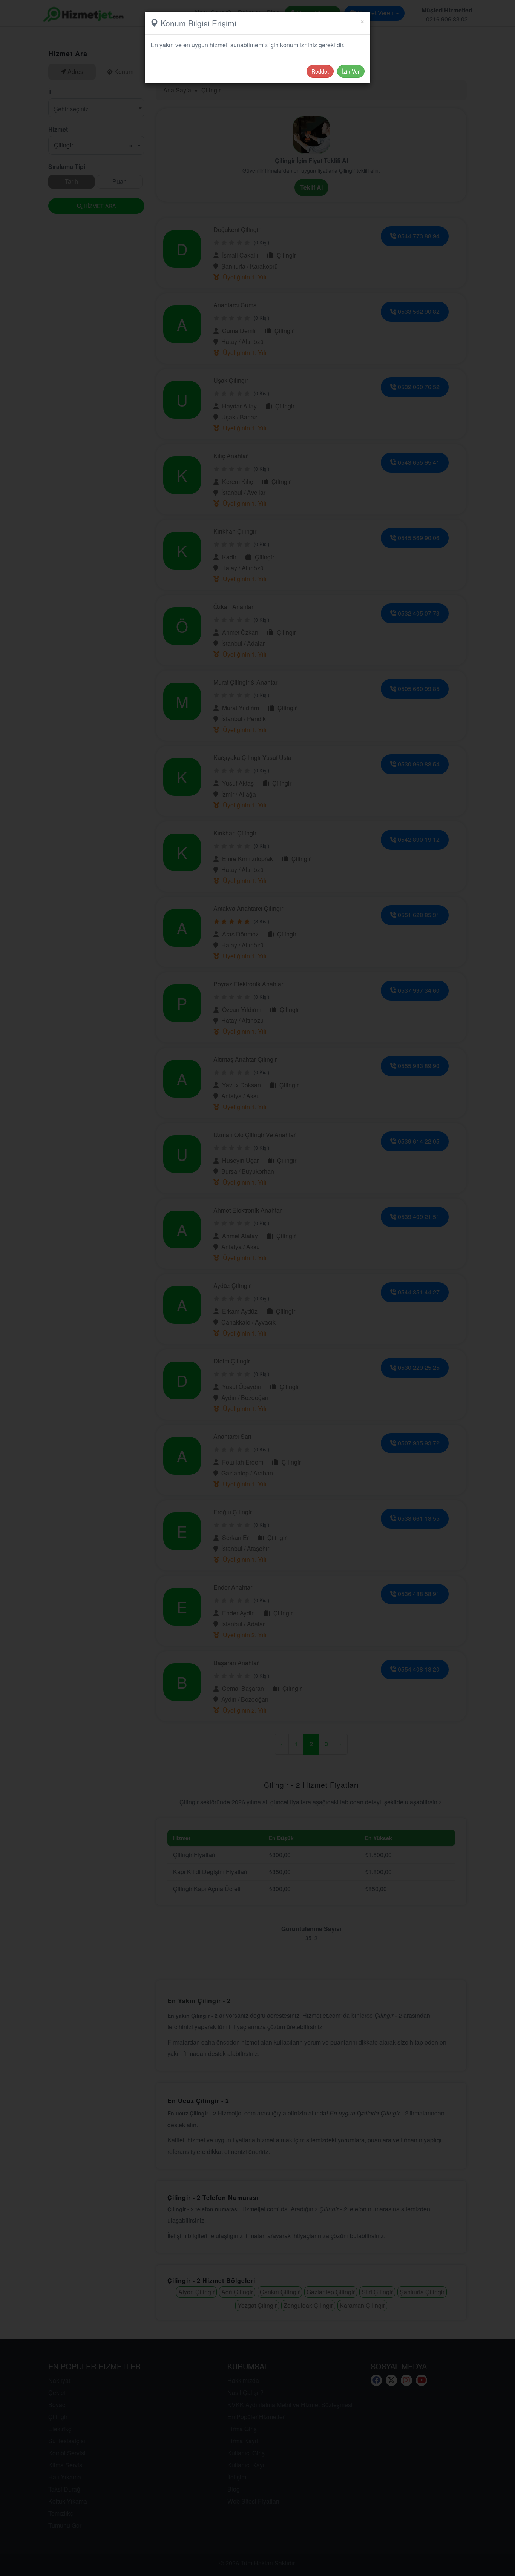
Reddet (320, 71)
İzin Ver (351, 71)
